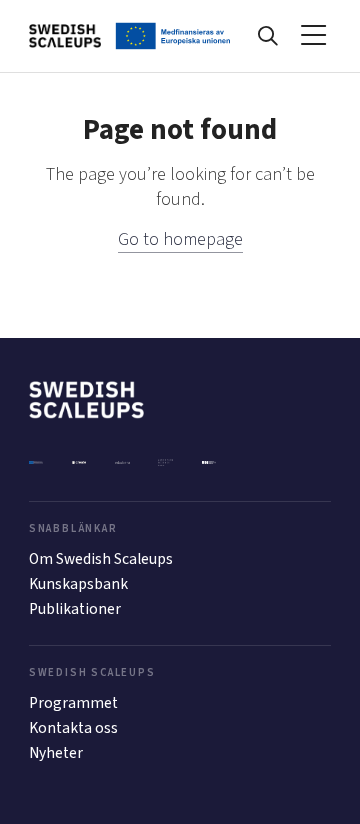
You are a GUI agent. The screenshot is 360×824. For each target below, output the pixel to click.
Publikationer (75, 609)
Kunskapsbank (78, 584)
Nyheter (56, 753)
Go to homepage (180, 239)
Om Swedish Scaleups (101, 559)
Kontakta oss (73, 728)
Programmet (73, 703)
